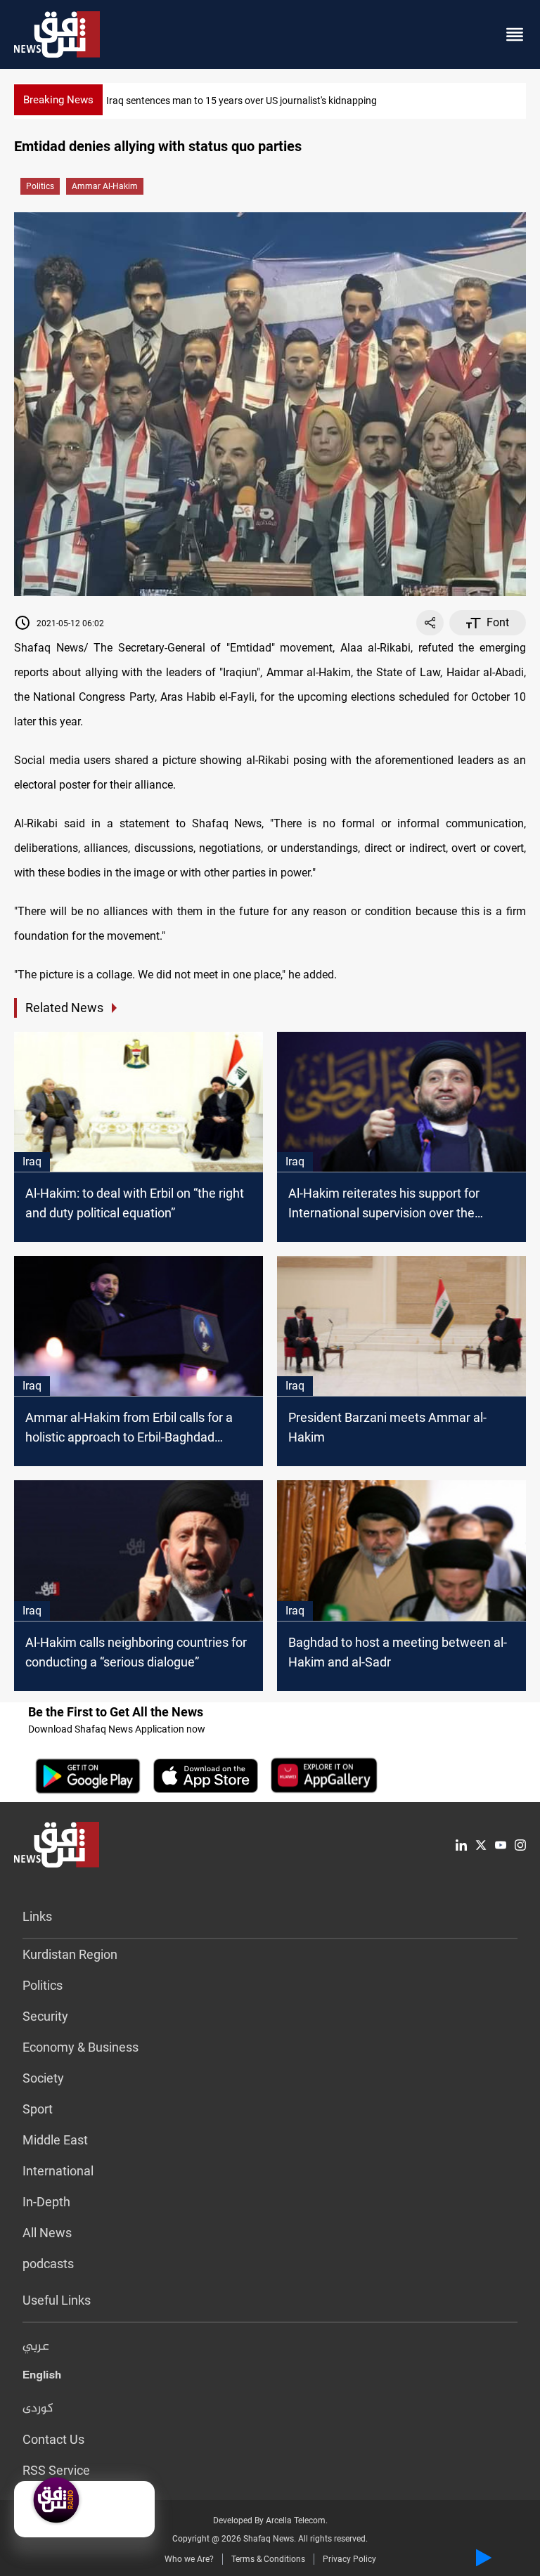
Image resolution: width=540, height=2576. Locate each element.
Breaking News (58, 100)
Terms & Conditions (268, 2559)
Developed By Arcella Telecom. (270, 2520)
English (42, 2378)
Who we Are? (189, 2559)
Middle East (55, 2140)
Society (43, 2078)
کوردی (38, 2409)
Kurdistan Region (70, 1954)
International (58, 2171)
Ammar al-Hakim (105, 186)
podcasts (48, 2264)
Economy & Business (81, 2047)
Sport (38, 2109)
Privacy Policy (349, 2559)
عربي (36, 2347)
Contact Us (53, 2439)
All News (47, 2233)
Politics (40, 186)
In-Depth (46, 2202)
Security (45, 2016)
